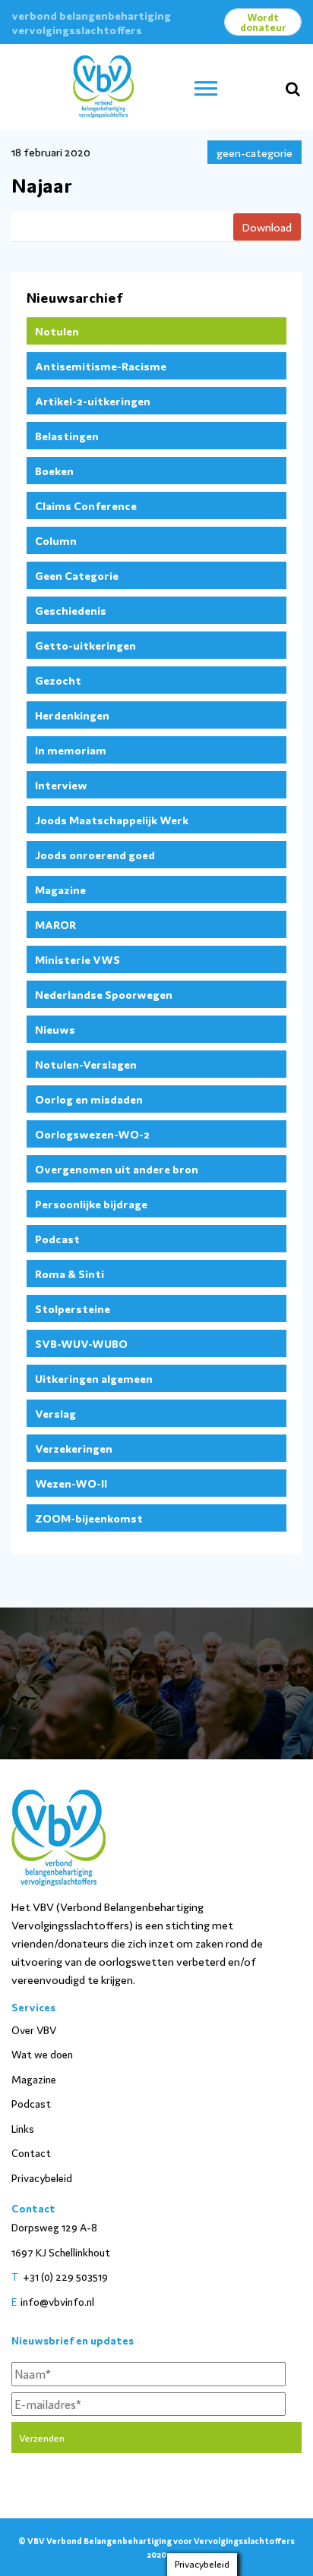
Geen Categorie (77, 575)
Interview (61, 784)
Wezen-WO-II (71, 1483)
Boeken (54, 470)
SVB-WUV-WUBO (81, 1343)
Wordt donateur (263, 22)
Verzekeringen (74, 1448)
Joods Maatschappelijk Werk (112, 819)
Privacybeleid (42, 2178)
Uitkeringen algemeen (94, 1378)
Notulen (57, 331)
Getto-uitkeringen (85, 645)
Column (56, 540)
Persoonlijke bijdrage (91, 1203)
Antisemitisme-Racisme (101, 365)
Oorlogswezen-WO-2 (92, 1134)
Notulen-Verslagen (86, 1064)
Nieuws (55, 1029)
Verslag (55, 1413)
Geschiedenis (71, 610)
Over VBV (34, 2030)
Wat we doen (42, 2054)
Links (23, 2128)
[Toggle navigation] (206, 87)
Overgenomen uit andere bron (117, 1168)
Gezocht (58, 680)
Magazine (60, 889)
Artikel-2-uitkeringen (93, 400)
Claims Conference (86, 505)
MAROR (55, 924)
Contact (31, 2152)
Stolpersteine (73, 1308)
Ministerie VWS (77, 959)
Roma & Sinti (70, 1273)
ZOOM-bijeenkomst (89, 1518)
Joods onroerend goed (95, 854)
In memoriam (71, 749)
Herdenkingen (72, 715)
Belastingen (67, 435)
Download (267, 227)
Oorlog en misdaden (89, 1099)
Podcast (57, 1238)
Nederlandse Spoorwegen (104, 994)
